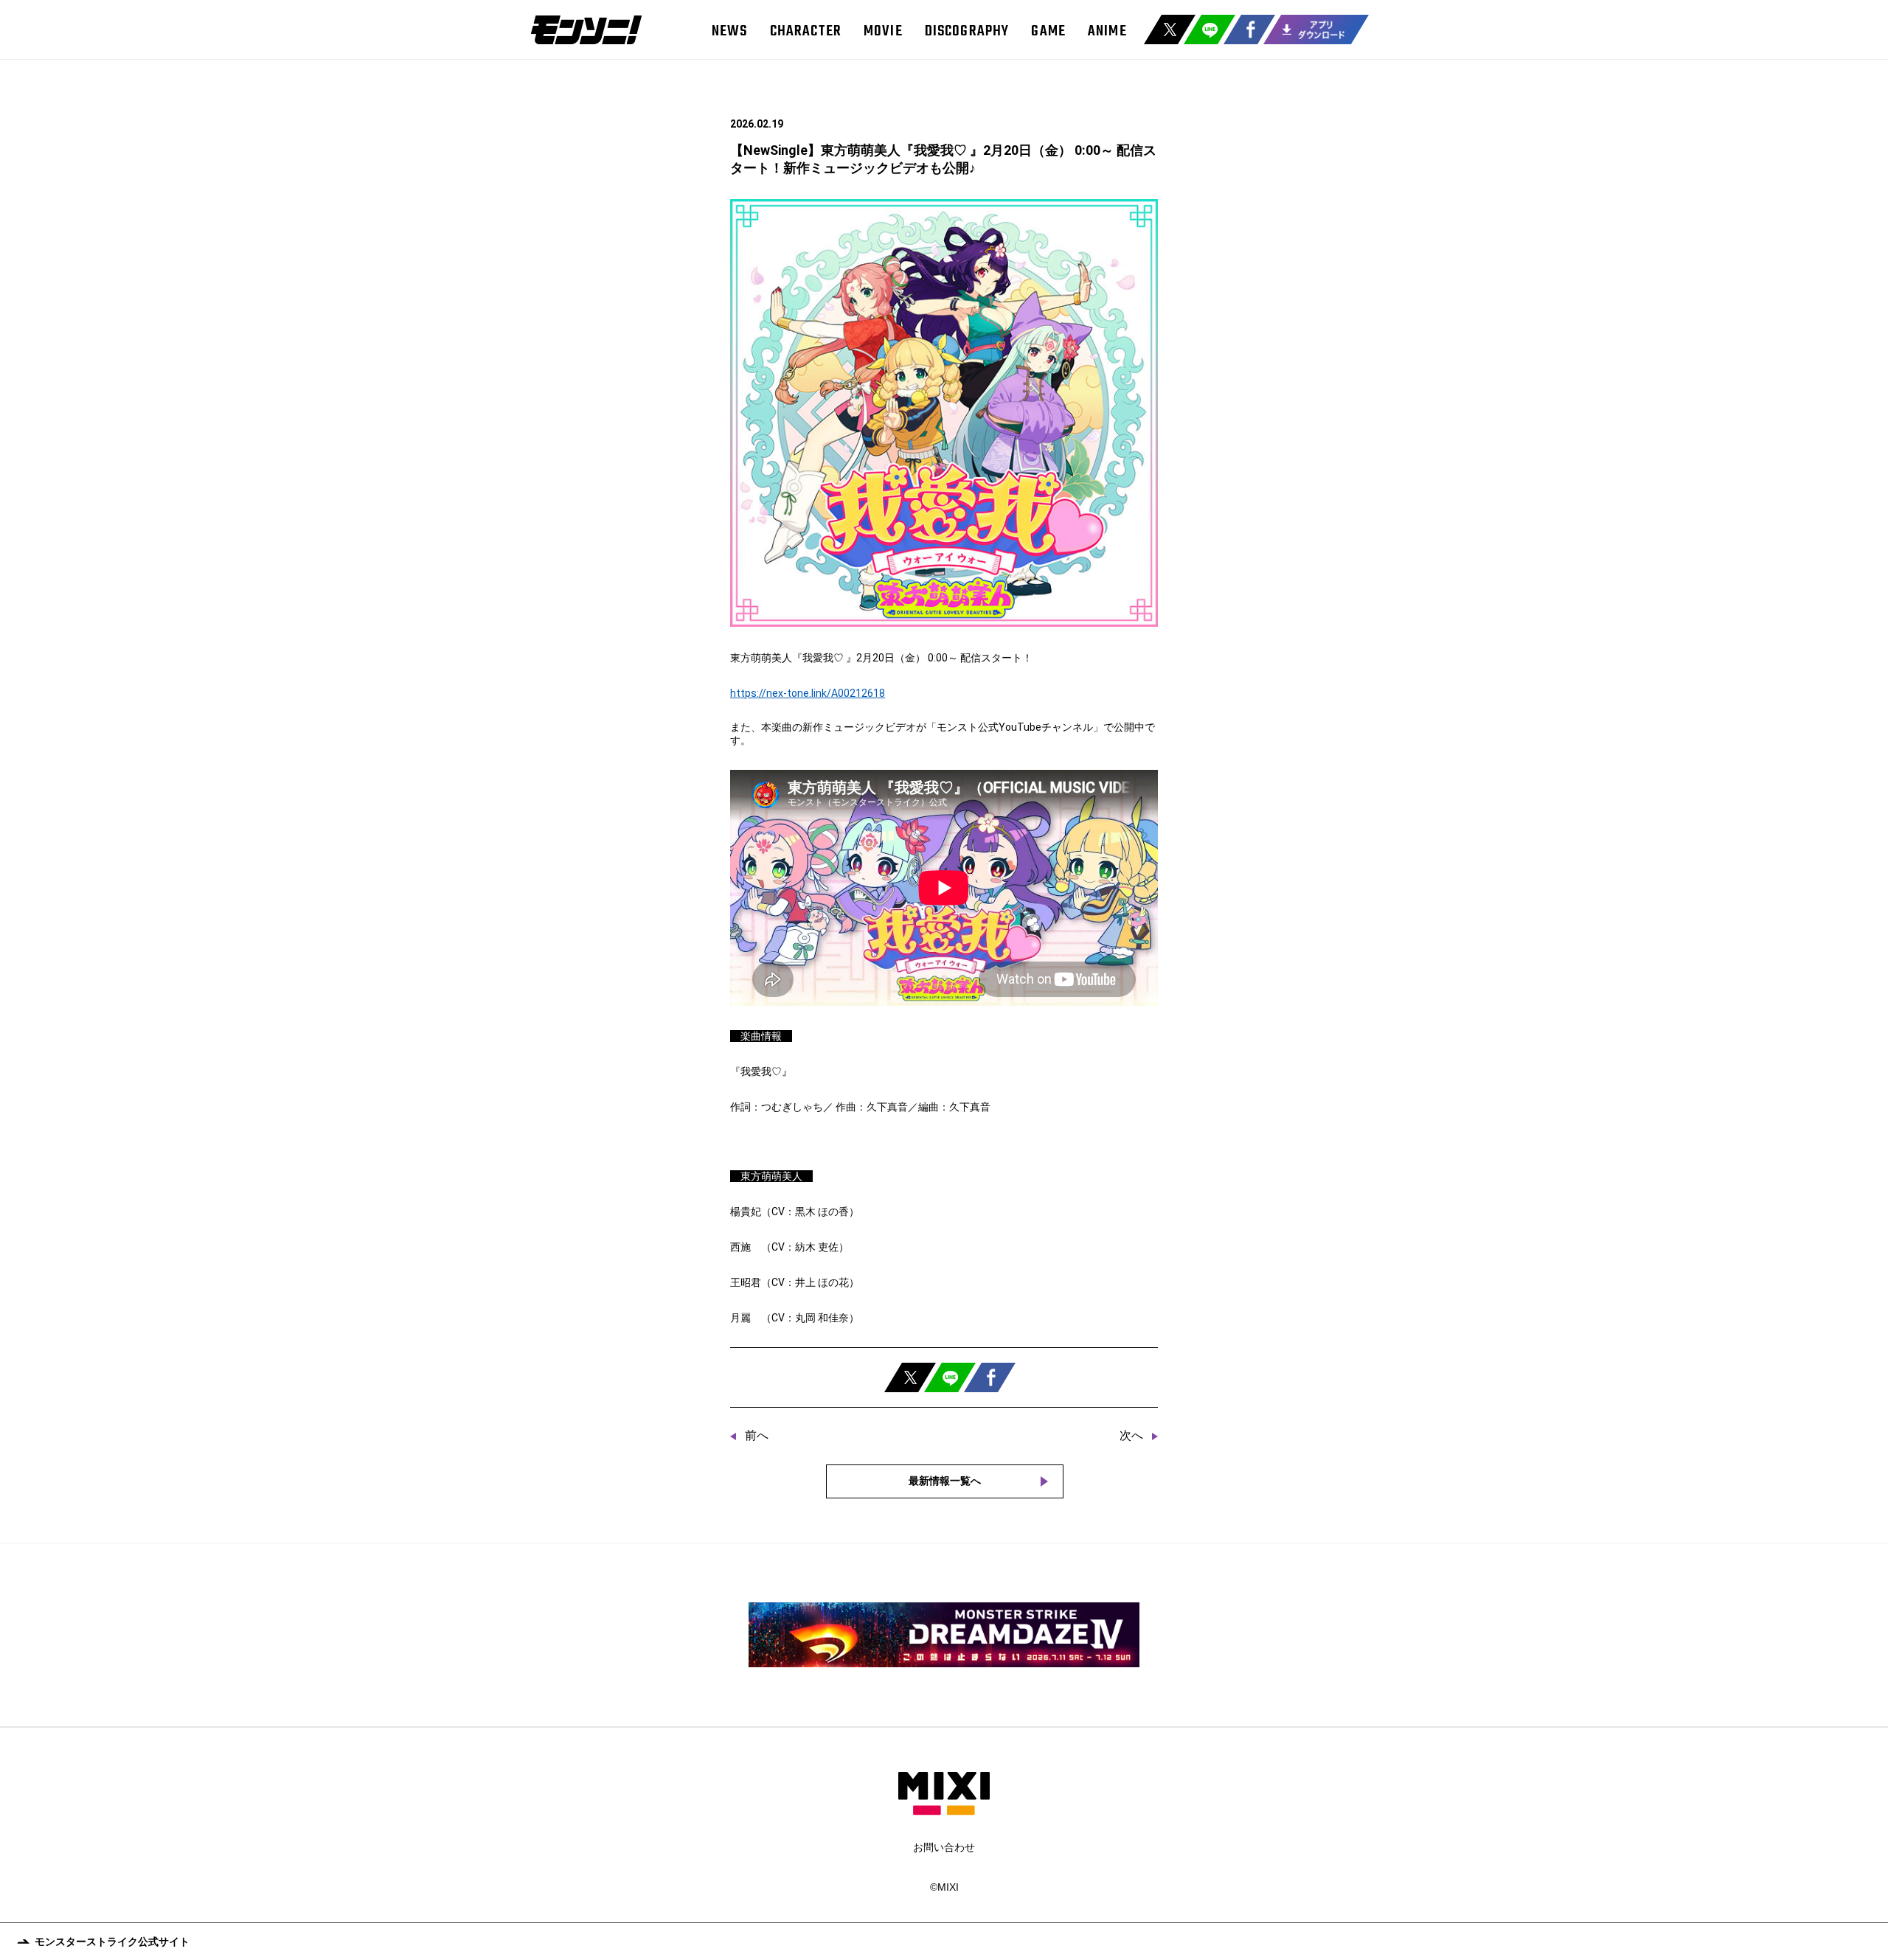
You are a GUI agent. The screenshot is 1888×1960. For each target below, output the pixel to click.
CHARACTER (806, 31)
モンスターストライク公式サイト (112, 1942)
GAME (1048, 31)
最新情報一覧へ (945, 1481)
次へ (1131, 1435)
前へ (757, 1435)
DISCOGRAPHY (967, 31)
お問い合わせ (944, 1847)
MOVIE (883, 31)
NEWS (730, 31)
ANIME (1107, 31)
